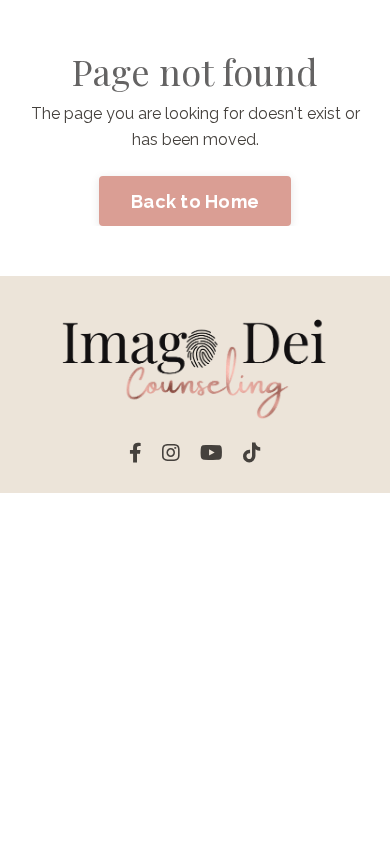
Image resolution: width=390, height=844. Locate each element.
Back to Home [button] (195, 201)
